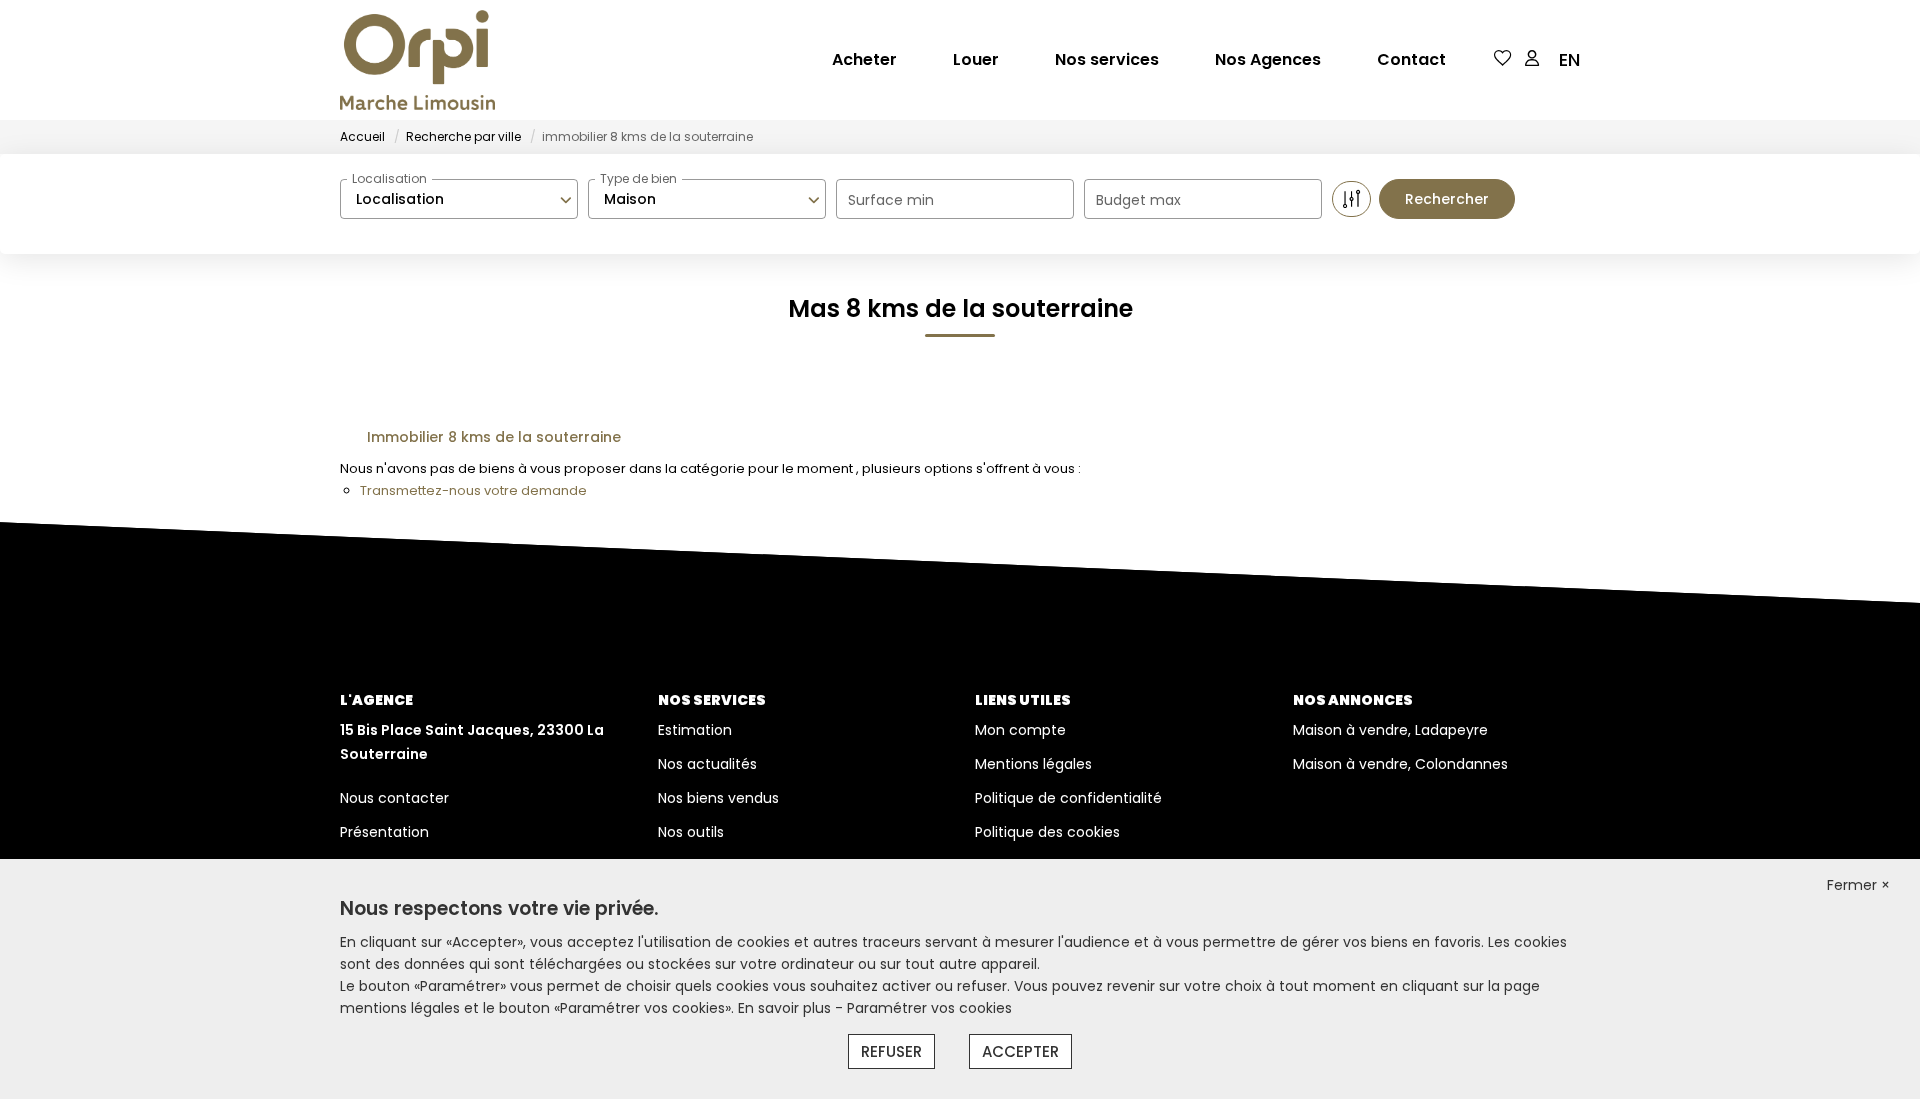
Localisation (389, 178)
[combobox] (459, 199)
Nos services (1107, 59)
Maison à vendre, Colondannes (1400, 764)
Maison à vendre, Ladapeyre (1390, 730)
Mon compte (1020, 730)
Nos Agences (1268, 59)
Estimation (695, 730)
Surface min (891, 200)
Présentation (384, 832)
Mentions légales (1033, 764)
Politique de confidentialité (1068, 798)
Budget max (1138, 200)
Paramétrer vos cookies (929, 1008)
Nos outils (691, 832)
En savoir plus (786, 1008)
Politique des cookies (1047, 832)
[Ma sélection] (1503, 59)
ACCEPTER (1020, 1051)
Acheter (864, 59)
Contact (1411, 59)
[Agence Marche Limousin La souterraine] (417, 60)
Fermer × (1858, 885)
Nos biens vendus (718, 798)
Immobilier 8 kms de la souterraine (494, 437)
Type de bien (638, 178)
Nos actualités (707, 764)
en (1569, 59)
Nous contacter (394, 798)
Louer (976, 59)
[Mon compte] (1532, 59)
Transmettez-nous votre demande (473, 490)
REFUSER (891, 1051)
